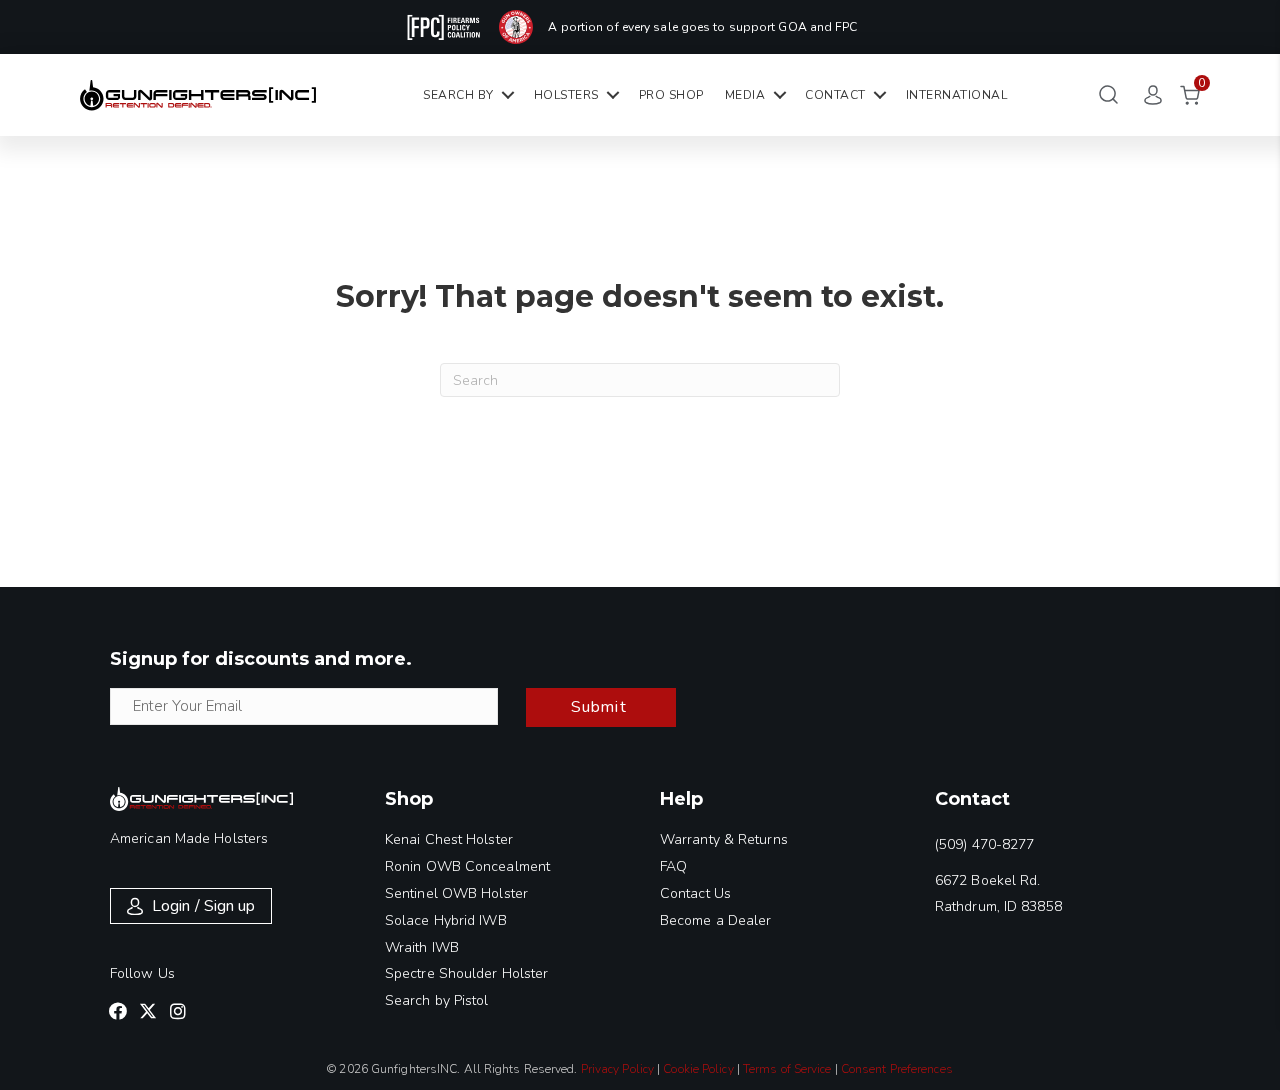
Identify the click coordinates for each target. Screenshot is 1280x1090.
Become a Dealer (716, 920)
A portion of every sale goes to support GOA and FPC (702, 27)
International (957, 95)
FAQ (673, 866)
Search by (458, 95)
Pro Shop (671, 95)
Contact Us (695, 893)
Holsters (566, 95)
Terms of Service (787, 1069)
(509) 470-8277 (984, 844)
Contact (835, 95)
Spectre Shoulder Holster (466, 973)
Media (745, 95)
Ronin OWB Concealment (467, 866)
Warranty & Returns (724, 839)
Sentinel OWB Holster (456, 893)
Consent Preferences (897, 1069)
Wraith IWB (422, 947)
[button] (118, 1011)
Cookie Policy (698, 1069)
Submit (599, 707)
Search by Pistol (437, 1000)
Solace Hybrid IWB (446, 920)
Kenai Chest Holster (449, 839)
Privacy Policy (617, 1069)
